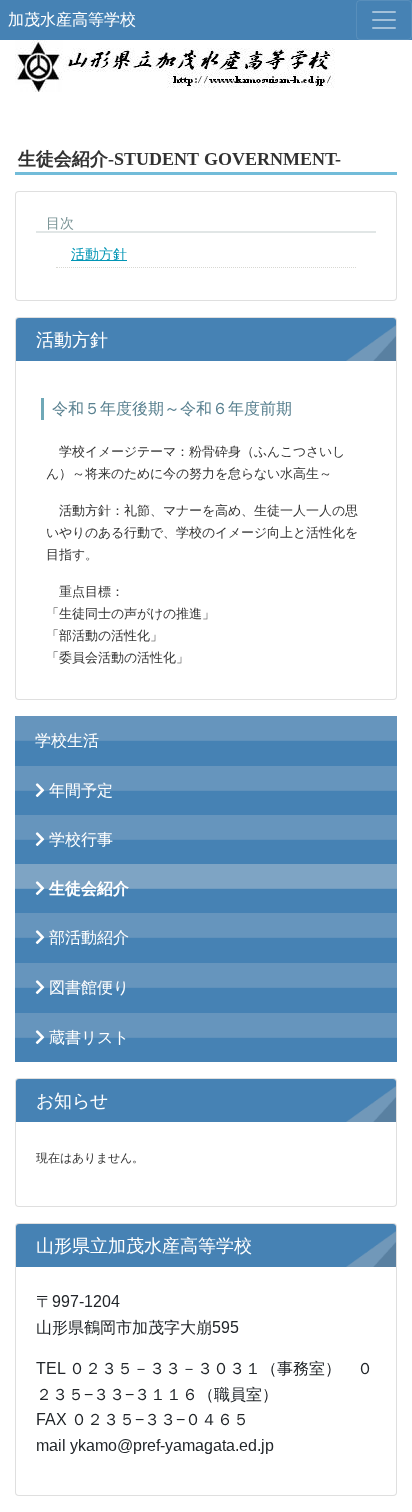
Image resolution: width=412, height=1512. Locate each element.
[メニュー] (384, 20)
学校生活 (67, 740)
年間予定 (79, 790)
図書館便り (87, 987)
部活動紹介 (87, 937)
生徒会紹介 (87, 888)
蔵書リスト (87, 1037)
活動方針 (99, 254)
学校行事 (79, 839)
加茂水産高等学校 (72, 19)
